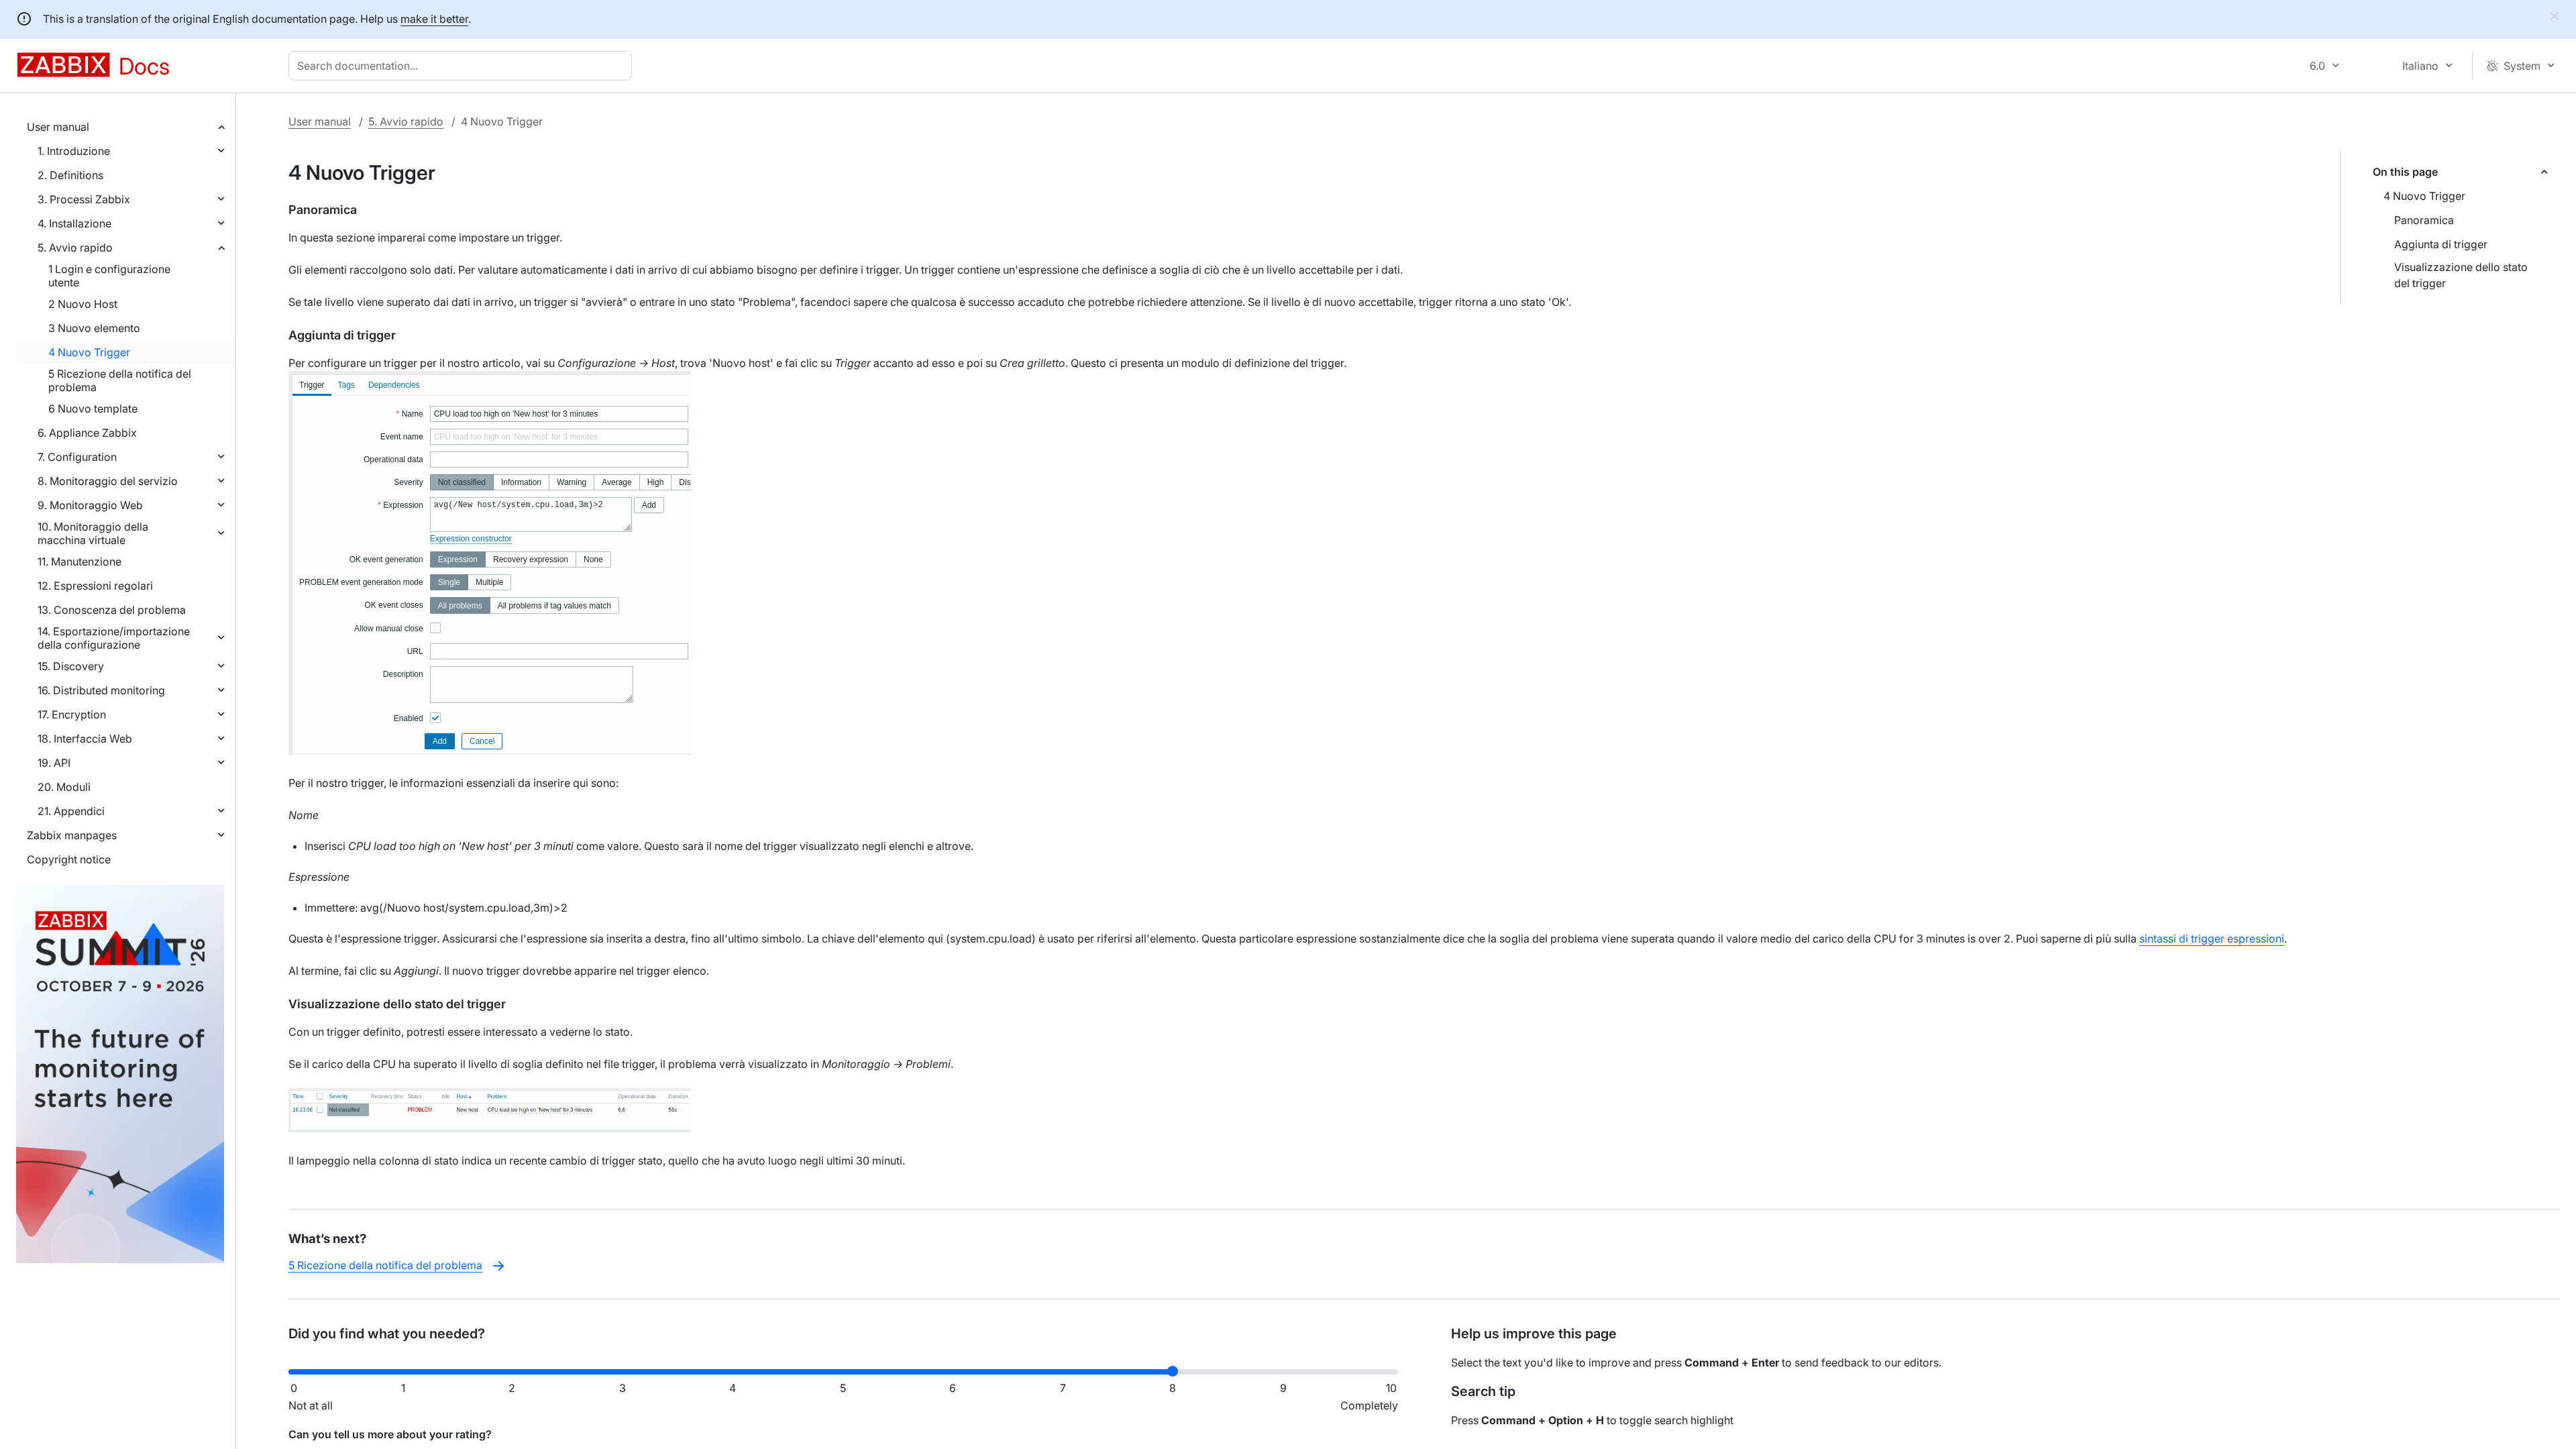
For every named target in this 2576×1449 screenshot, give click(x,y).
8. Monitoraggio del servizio (108, 481)
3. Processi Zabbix (84, 199)
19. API (54, 763)
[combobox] (463, 66)
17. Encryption (72, 714)
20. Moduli (64, 787)
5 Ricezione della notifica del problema (120, 380)
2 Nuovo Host (83, 304)
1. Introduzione (74, 151)
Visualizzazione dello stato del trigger (2461, 275)
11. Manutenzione (79, 561)
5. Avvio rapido (75, 248)
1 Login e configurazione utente (109, 276)
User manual (58, 127)
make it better (434, 19)
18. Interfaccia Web (85, 739)
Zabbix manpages (72, 835)
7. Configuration (77, 457)
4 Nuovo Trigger (89, 352)
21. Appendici (71, 811)
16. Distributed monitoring (101, 690)
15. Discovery (71, 666)
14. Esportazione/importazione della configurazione (114, 638)
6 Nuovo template (93, 409)
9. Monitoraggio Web (90, 505)
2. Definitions (70, 175)
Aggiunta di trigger (2441, 244)
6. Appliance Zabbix (87, 433)
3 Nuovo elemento (94, 328)
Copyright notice (69, 859)
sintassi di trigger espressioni (2212, 938)
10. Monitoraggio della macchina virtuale (93, 533)
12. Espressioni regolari (95, 586)
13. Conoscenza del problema (112, 610)
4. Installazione (74, 223)
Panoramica (2424, 220)
